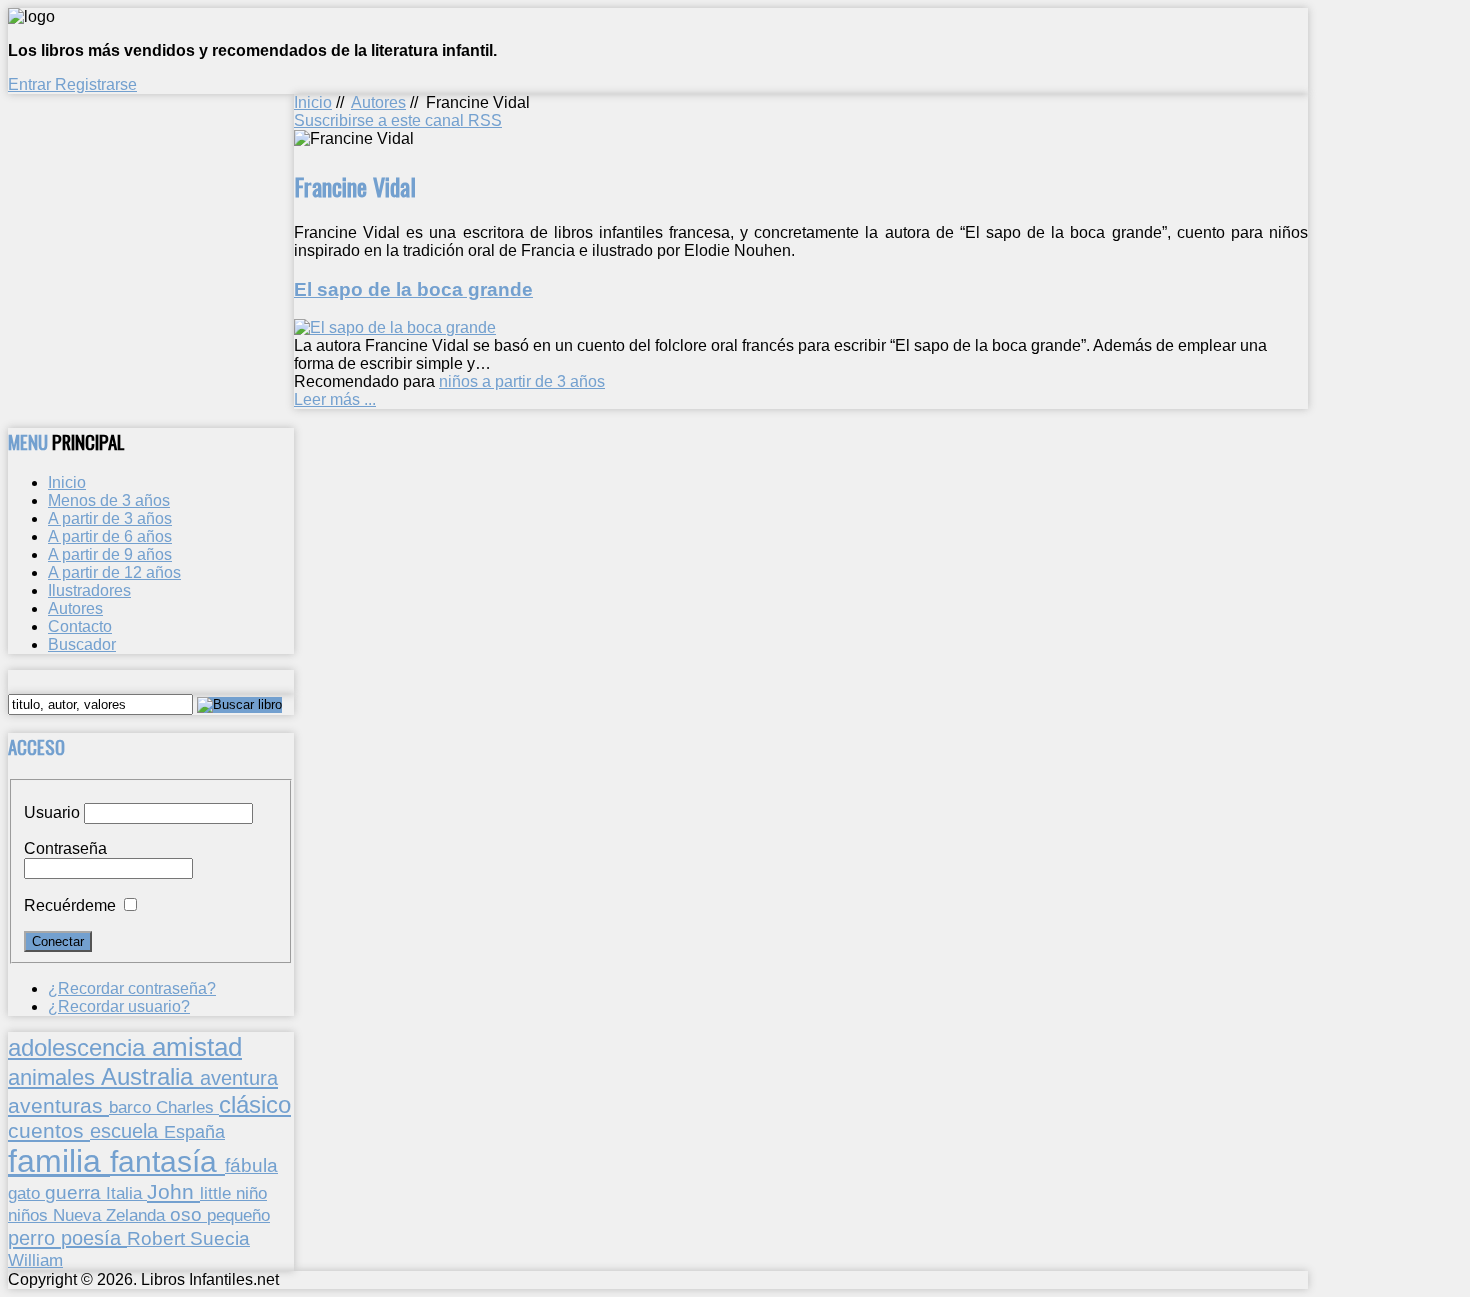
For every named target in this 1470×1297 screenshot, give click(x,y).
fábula (251, 1165)
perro (34, 1237)
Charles (187, 1107)
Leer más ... (335, 399)
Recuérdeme (70, 905)
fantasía (167, 1161)
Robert (158, 1238)
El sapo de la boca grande (413, 289)
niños (30, 1215)
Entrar (31, 84)
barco (132, 1107)
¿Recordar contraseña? (132, 988)
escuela (127, 1131)
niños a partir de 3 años (522, 381)
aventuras (58, 1105)
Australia (150, 1076)
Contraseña (65, 848)
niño (251, 1193)
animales (54, 1077)
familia (59, 1161)
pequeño (238, 1215)
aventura (239, 1077)
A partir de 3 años (110, 518)
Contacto (80, 626)
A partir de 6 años (110, 536)
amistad (197, 1047)
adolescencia (80, 1048)
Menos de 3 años (109, 500)
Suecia (220, 1238)
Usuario (52, 812)
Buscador (82, 644)
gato (26, 1193)
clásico (255, 1104)
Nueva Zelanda (111, 1215)
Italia (126, 1193)
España (194, 1132)
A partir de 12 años (114, 572)
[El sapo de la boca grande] (395, 327)
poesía (94, 1238)
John (173, 1191)
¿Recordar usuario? (119, 1006)
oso (188, 1214)
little (218, 1193)
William (35, 1260)
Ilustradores (89, 590)
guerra (75, 1192)
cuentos (49, 1130)
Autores (378, 102)
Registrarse (96, 84)
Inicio (313, 102)
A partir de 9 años (110, 554)
